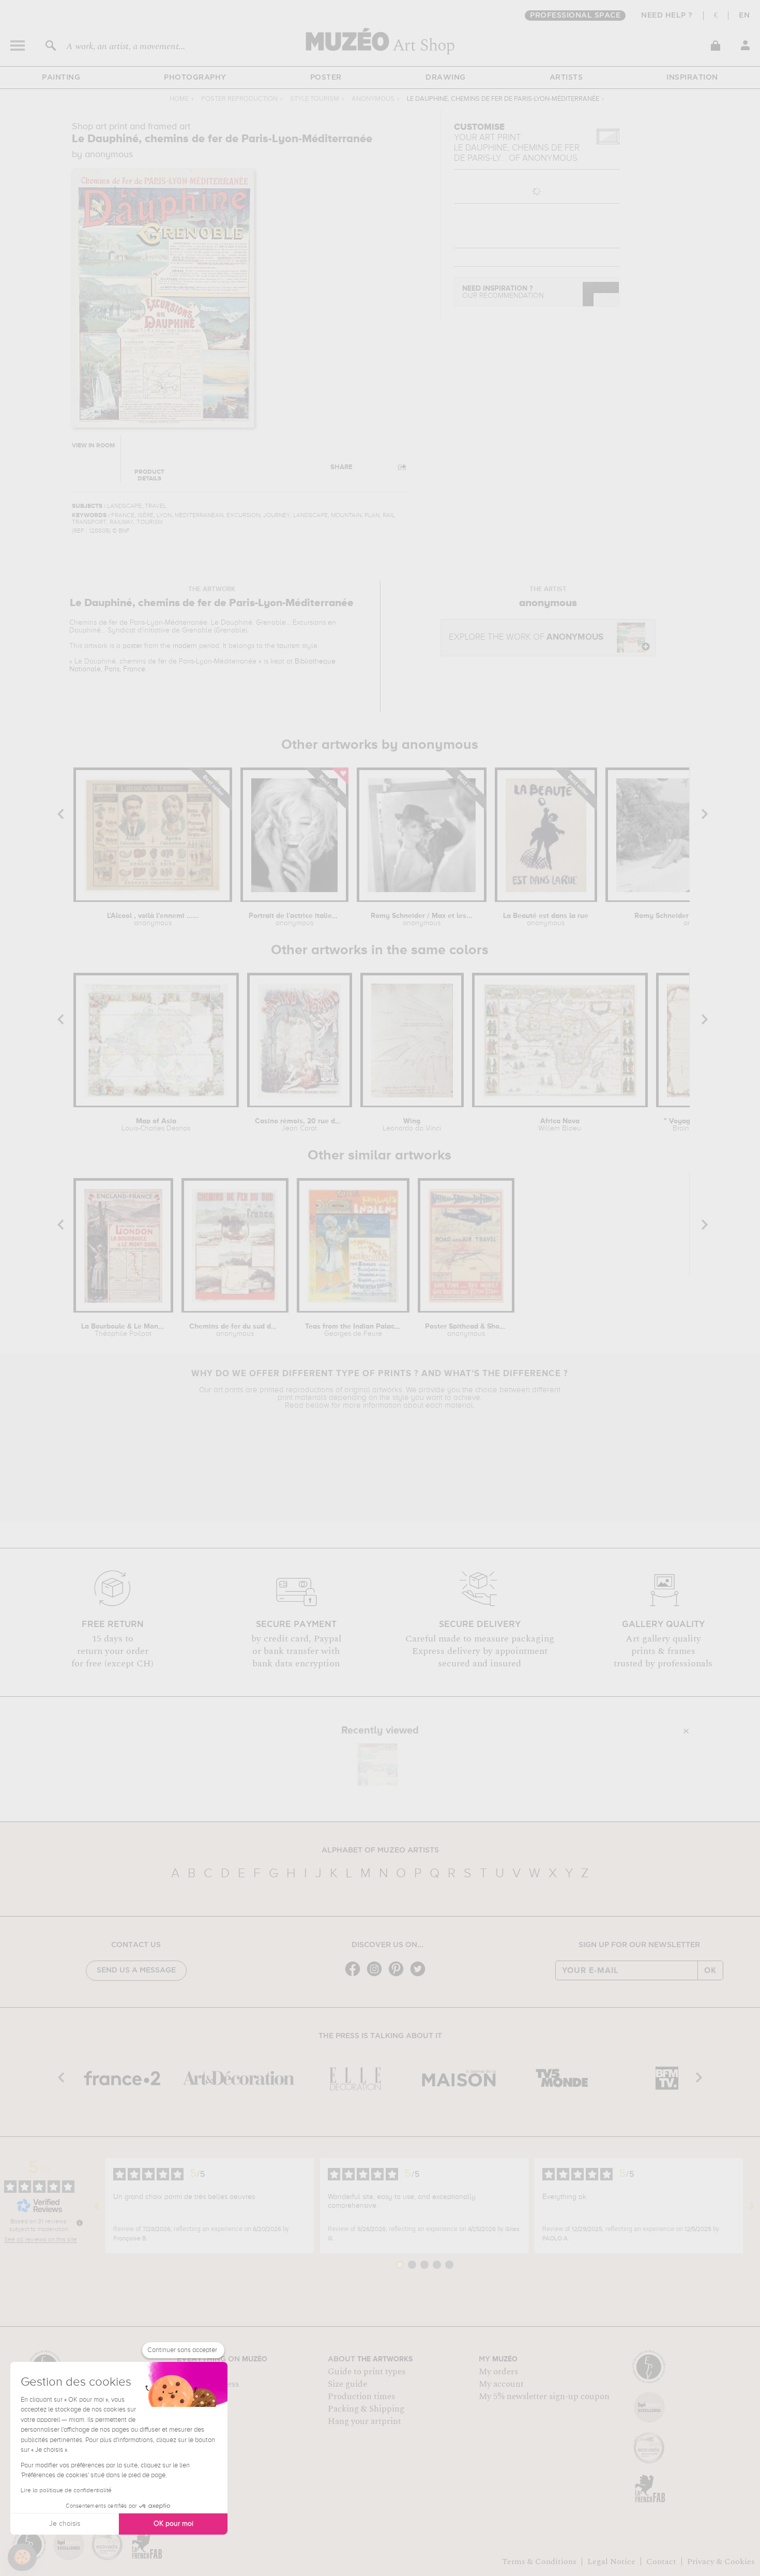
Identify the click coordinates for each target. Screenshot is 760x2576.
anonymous (373, 99)
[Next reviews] (752, 2206)
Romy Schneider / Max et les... (422, 920)
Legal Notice (611, 2562)
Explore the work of (526, 637)
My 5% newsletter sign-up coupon (544, 2397)
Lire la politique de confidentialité (66, 2491)
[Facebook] (355, 1975)
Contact (661, 2562)
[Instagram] (377, 1975)
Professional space (575, 16)
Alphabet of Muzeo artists (380, 1850)
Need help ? (667, 16)
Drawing (446, 78)
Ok (710, 1970)
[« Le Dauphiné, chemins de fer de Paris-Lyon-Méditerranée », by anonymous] (377, 1765)
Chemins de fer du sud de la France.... (235, 1330)
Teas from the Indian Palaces (353, 1330)
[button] (22, 2557)
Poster (326, 78)
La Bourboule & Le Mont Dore (123, 1330)
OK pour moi (173, 2524)
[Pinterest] (399, 1975)
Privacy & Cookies (721, 2562)
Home (179, 99)
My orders (498, 2372)
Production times (361, 2397)
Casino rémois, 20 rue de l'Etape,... (300, 1125)
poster (132, 646)
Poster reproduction (239, 99)
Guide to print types (367, 2372)
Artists (566, 78)
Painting (61, 78)
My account (501, 2384)
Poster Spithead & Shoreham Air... (466, 1330)
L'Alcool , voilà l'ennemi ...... (153, 920)
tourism (288, 646)
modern (185, 646)
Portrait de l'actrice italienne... (294, 920)
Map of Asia (156, 1125)
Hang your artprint (364, 2421)
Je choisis (65, 2524)
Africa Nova (560, 1125)
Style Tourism (315, 99)
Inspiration (692, 78)
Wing (412, 1125)
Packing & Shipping (366, 2409)
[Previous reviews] (97, 2206)
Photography (195, 78)
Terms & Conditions (539, 2562)
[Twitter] (420, 1975)
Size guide (347, 2384)
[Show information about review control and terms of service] (80, 2223)
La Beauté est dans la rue (546, 920)
